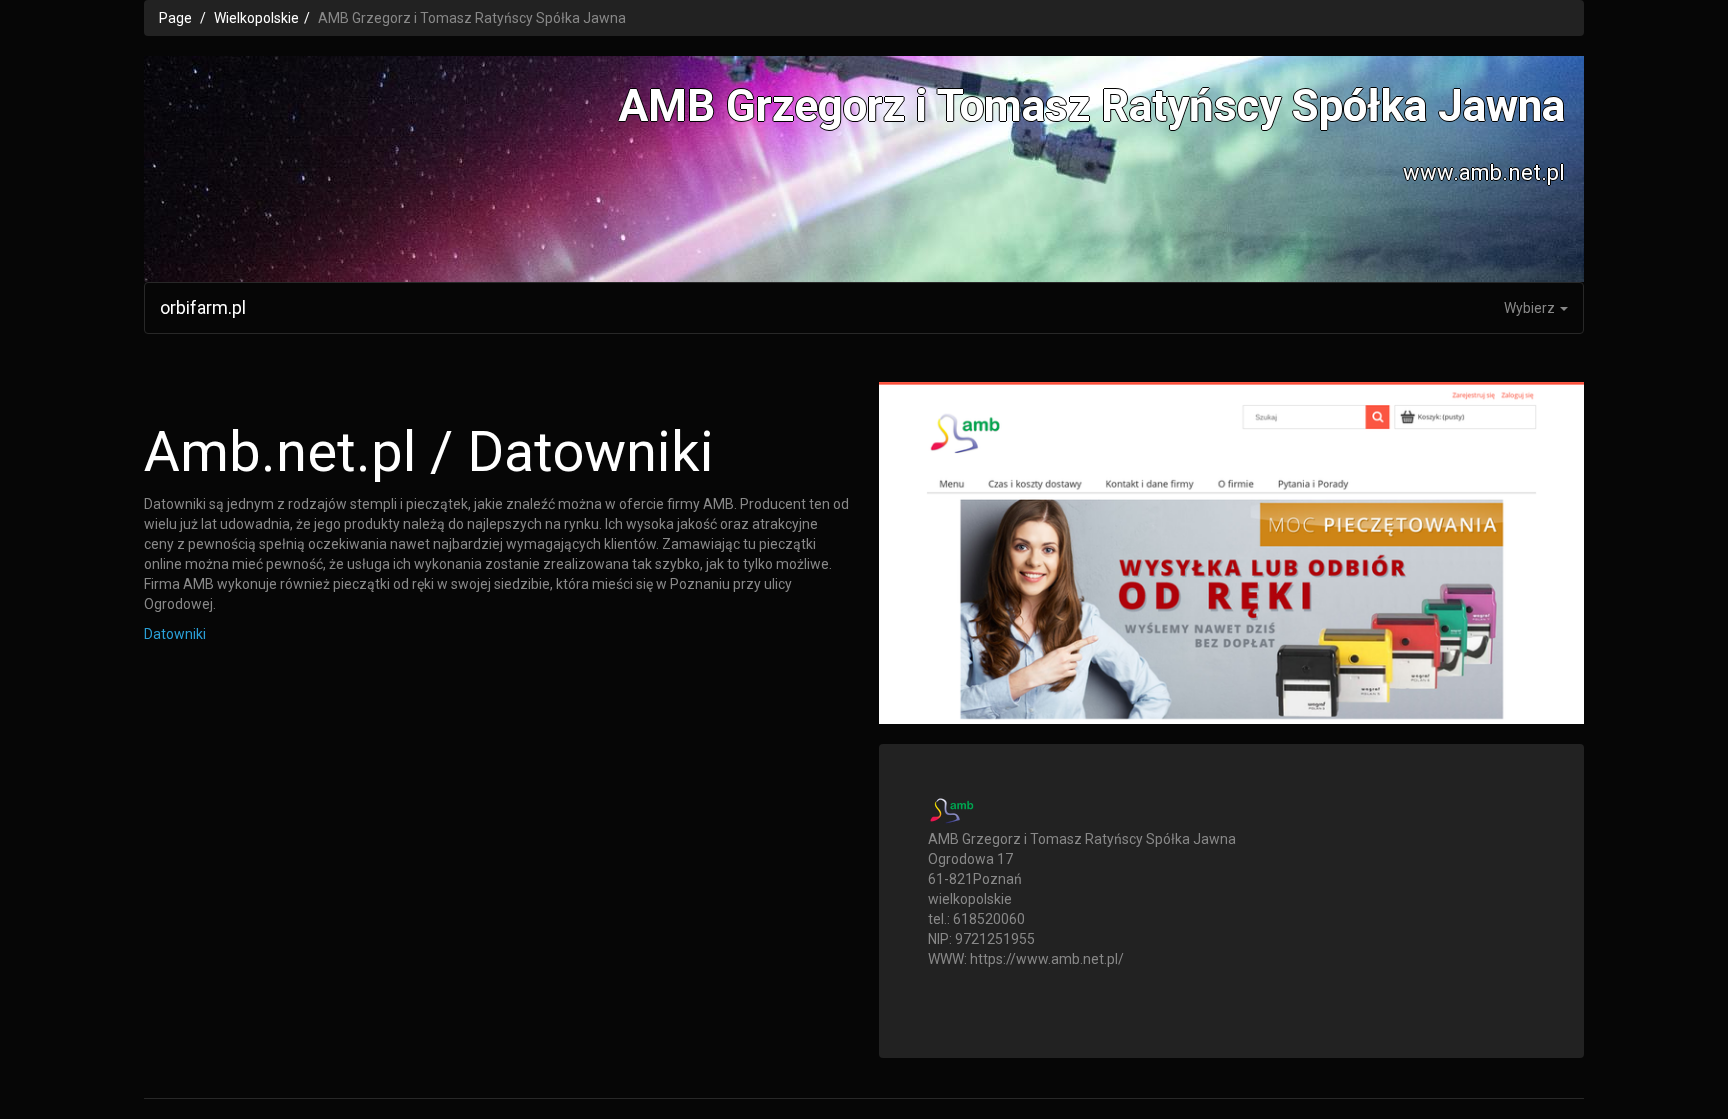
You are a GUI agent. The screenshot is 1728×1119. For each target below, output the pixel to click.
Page (175, 18)
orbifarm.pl (203, 307)
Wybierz (1531, 308)
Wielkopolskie (256, 18)
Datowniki (175, 634)
